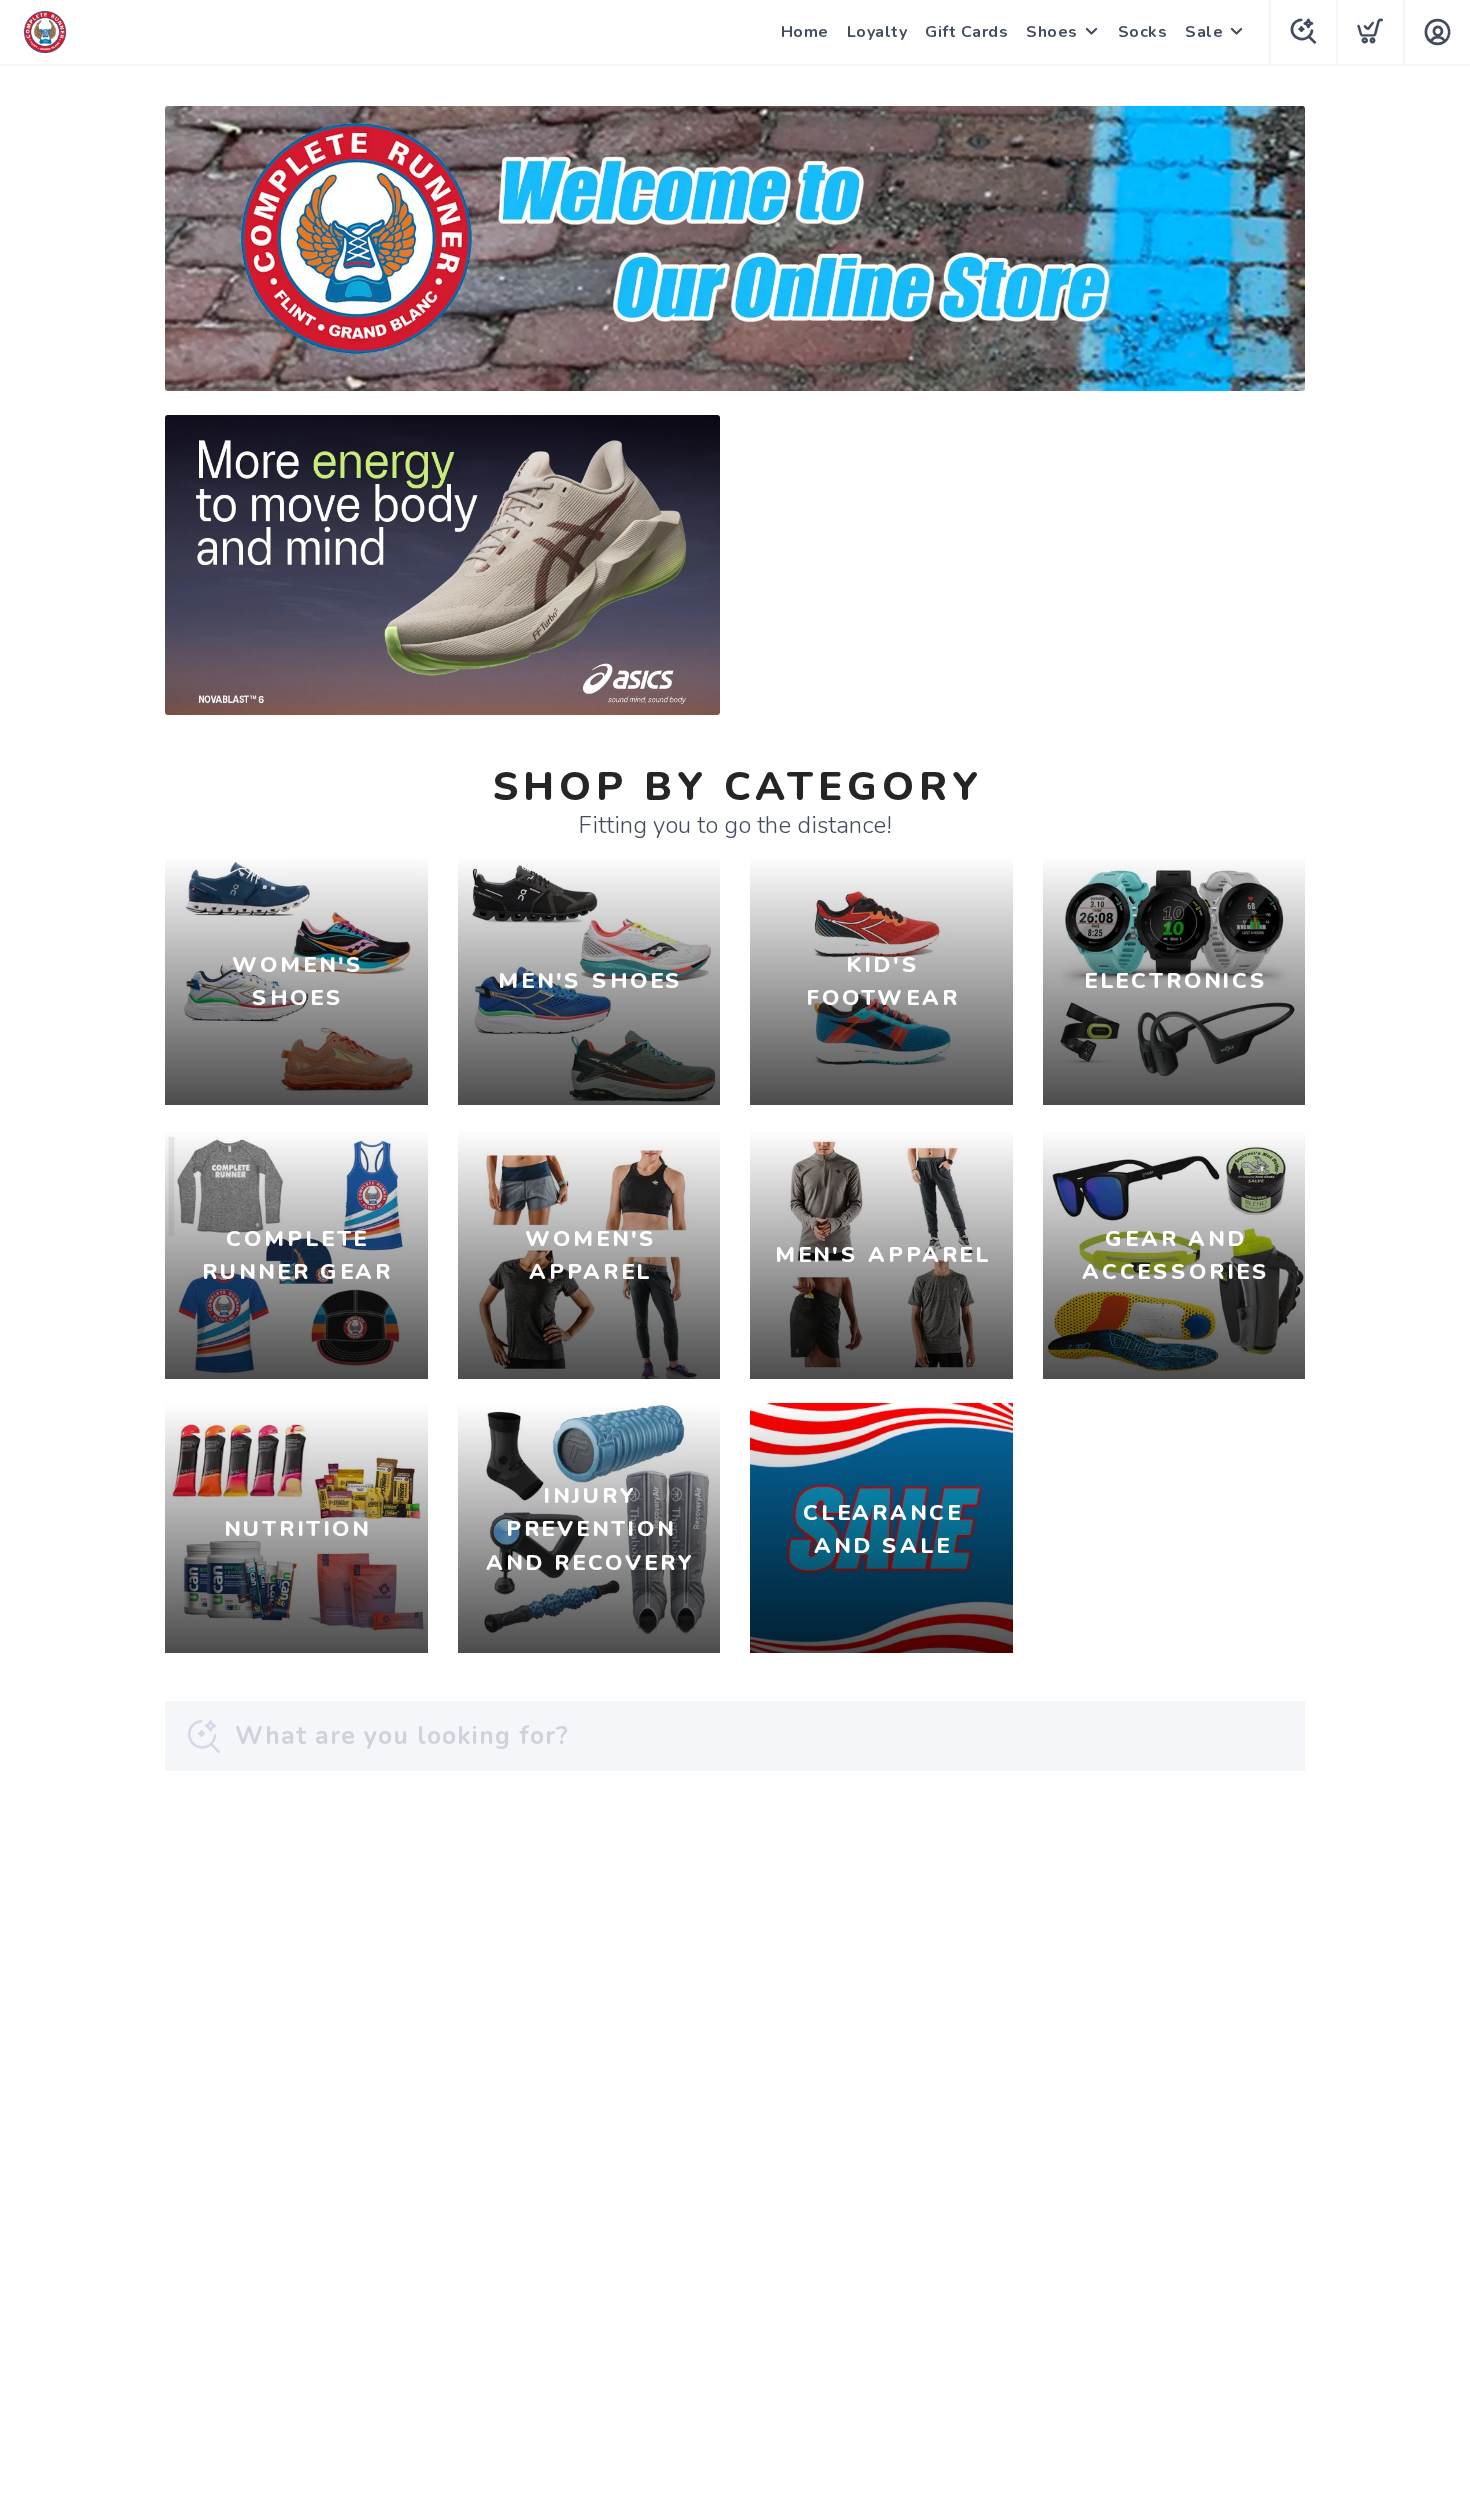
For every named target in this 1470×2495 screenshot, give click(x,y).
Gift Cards (966, 32)
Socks (1143, 32)
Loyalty (877, 32)
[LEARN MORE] (735, 247)
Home (805, 32)
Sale (1204, 32)
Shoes (1052, 32)
